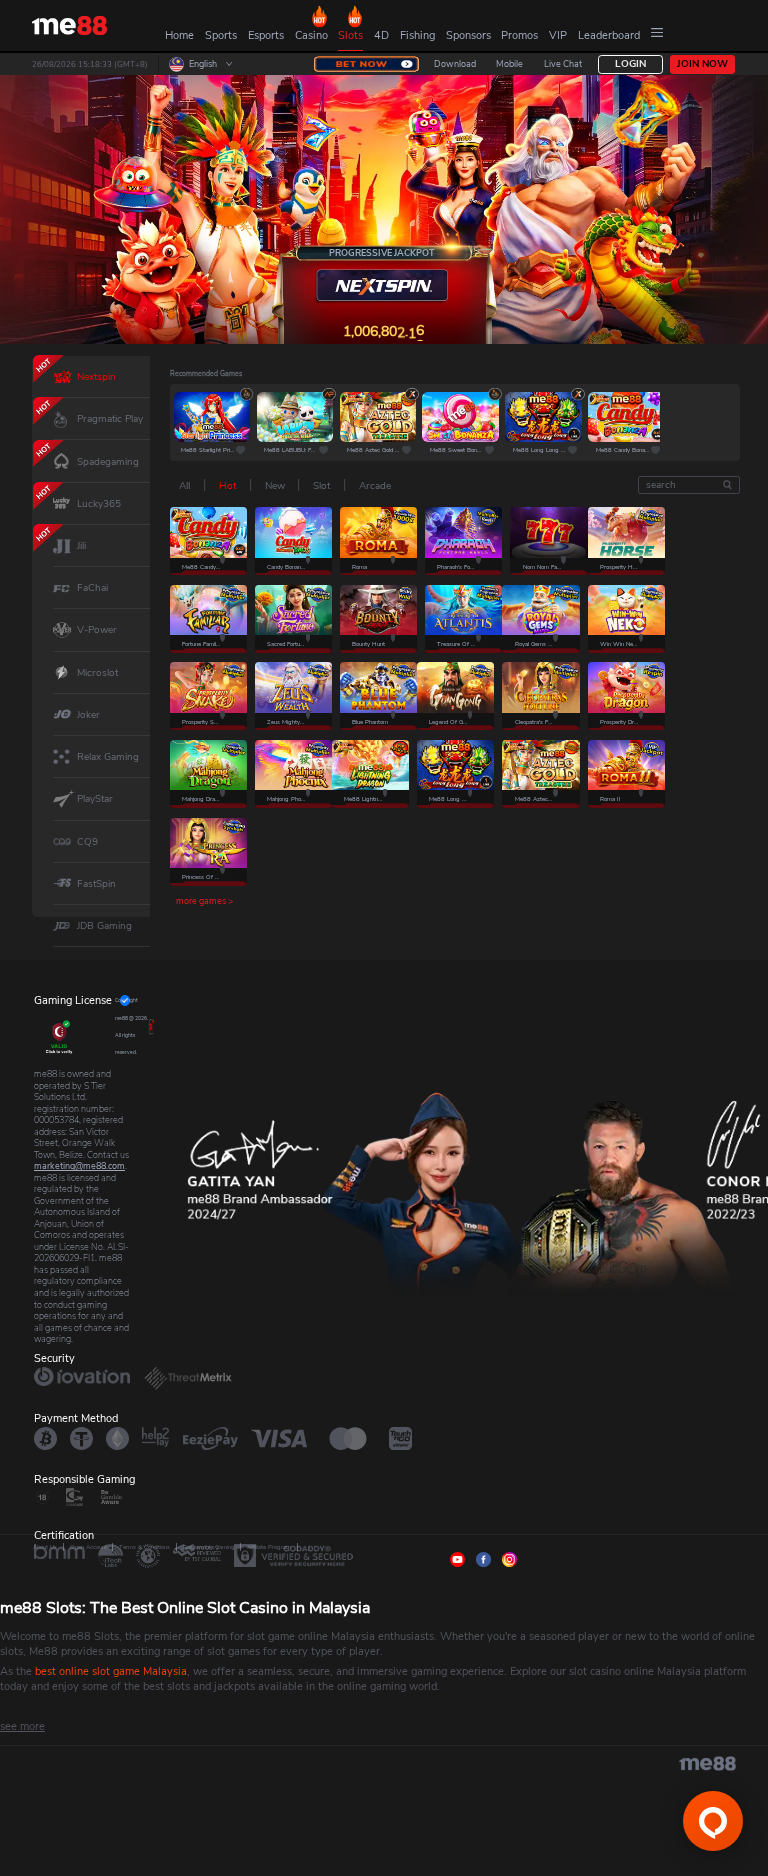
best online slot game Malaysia (111, 1671)
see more (22, 1726)
